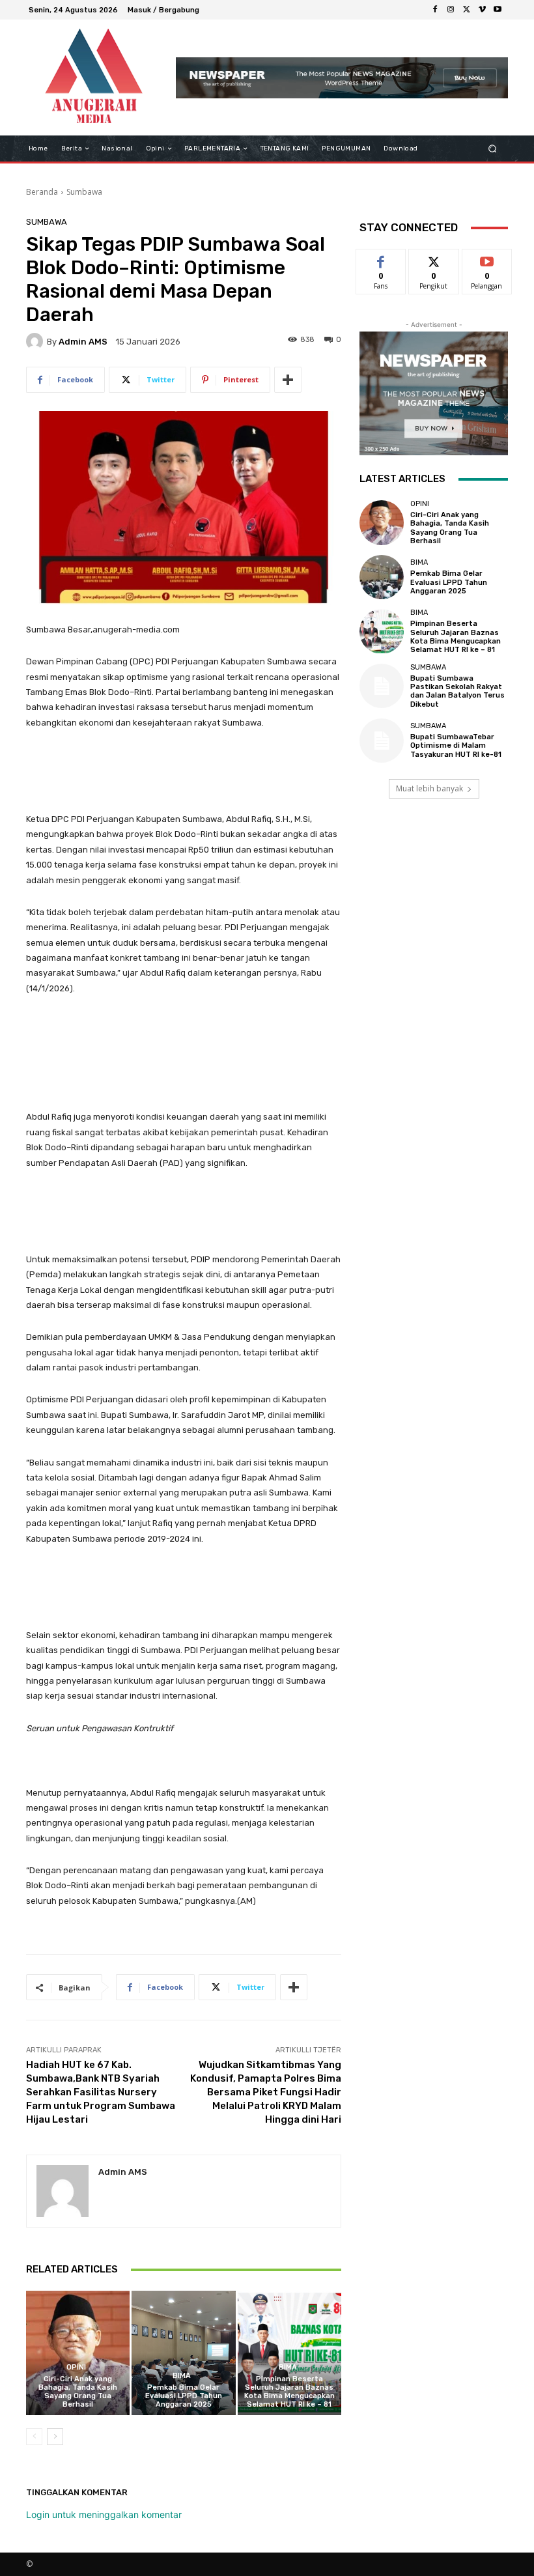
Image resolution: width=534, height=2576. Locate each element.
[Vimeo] (482, 10)
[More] (288, 380)
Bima (182, 2376)
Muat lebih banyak (429, 788)
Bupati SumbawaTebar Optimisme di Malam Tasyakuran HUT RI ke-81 (456, 745)
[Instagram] (451, 10)
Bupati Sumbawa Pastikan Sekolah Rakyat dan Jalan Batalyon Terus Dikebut (457, 691)
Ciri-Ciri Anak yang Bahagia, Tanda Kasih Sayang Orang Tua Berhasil (78, 2392)
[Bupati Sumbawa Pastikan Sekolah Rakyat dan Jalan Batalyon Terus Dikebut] (382, 686)
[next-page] (55, 2437)
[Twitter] (466, 10)
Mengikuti (434, 259)
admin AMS (83, 342)
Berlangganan (494, 259)
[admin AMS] (36, 341)
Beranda (42, 192)
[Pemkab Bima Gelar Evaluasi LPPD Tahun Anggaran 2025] (183, 2353)
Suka (381, 259)
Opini (76, 2367)
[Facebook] (435, 10)
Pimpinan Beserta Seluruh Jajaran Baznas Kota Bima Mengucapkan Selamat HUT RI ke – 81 (289, 2392)
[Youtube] (498, 10)
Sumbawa (84, 192)
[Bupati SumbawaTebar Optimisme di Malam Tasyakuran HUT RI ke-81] (382, 741)
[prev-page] (34, 2437)
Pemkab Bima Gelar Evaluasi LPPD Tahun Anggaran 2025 (184, 2396)
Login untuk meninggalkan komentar (104, 2514)
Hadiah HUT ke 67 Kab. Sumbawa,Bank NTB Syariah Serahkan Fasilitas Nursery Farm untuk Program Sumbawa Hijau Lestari (101, 2092)
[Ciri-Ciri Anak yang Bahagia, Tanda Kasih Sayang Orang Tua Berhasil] (78, 2353)
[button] (493, 149)
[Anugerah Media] (93, 78)
